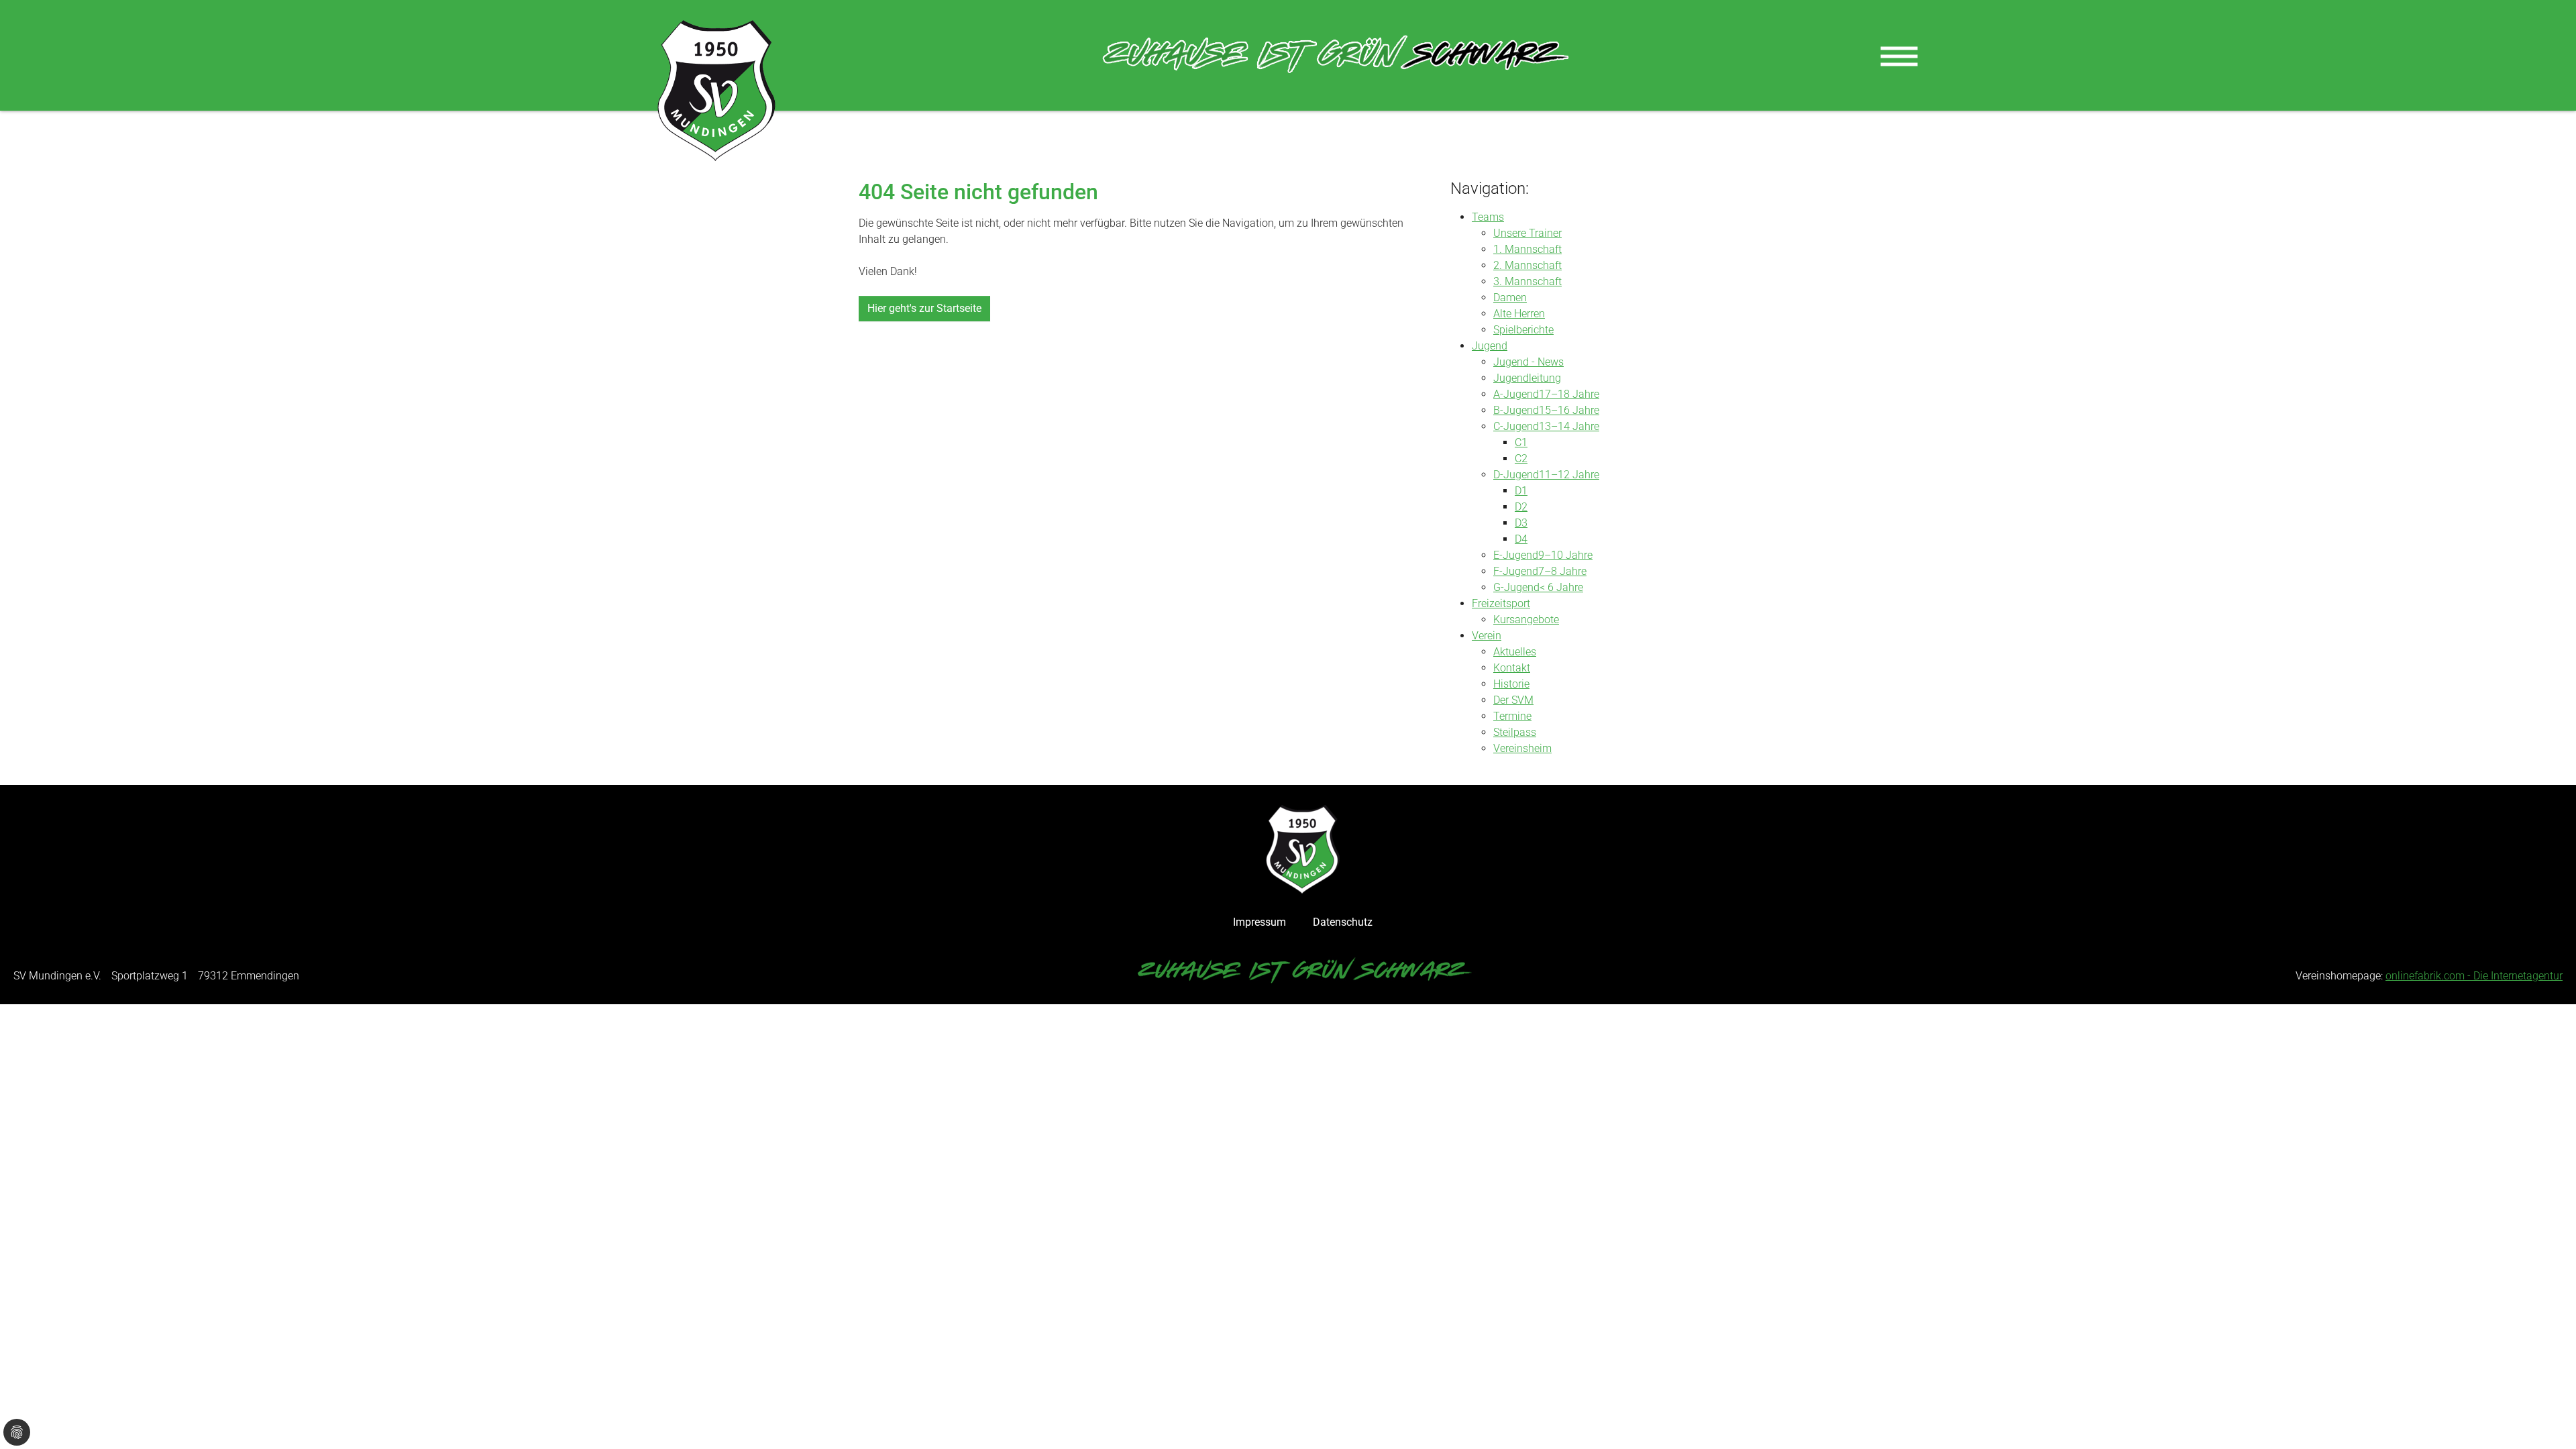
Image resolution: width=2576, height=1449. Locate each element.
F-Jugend (1516, 571)
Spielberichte (1523, 330)
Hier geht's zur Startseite (924, 308)
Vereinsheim (1522, 748)
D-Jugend (1516, 475)
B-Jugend (1516, 410)
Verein (1487, 636)
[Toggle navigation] (1899, 56)
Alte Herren (1519, 314)
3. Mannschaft (1527, 281)
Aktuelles (1515, 652)
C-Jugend (1516, 426)
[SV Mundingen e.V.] (716, 91)
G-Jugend (1516, 587)
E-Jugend (1516, 555)
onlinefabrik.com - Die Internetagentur (2474, 976)
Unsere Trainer (1527, 233)
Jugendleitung (1527, 378)
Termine (1512, 716)
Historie (1511, 684)
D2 (1521, 507)
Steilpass (1515, 732)
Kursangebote (1526, 620)
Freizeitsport (1501, 603)
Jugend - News (1528, 362)
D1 (1521, 491)
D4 (1521, 539)
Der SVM (1513, 700)
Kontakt (1512, 668)
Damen (1510, 298)
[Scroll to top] (2546, 1419)
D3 (1521, 523)
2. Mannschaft (1527, 265)
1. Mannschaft (1527, 249)
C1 (1521, 442)
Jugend (1490, 346)
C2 (1521, 459)
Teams (1488, 217)
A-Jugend (1516, 394)
